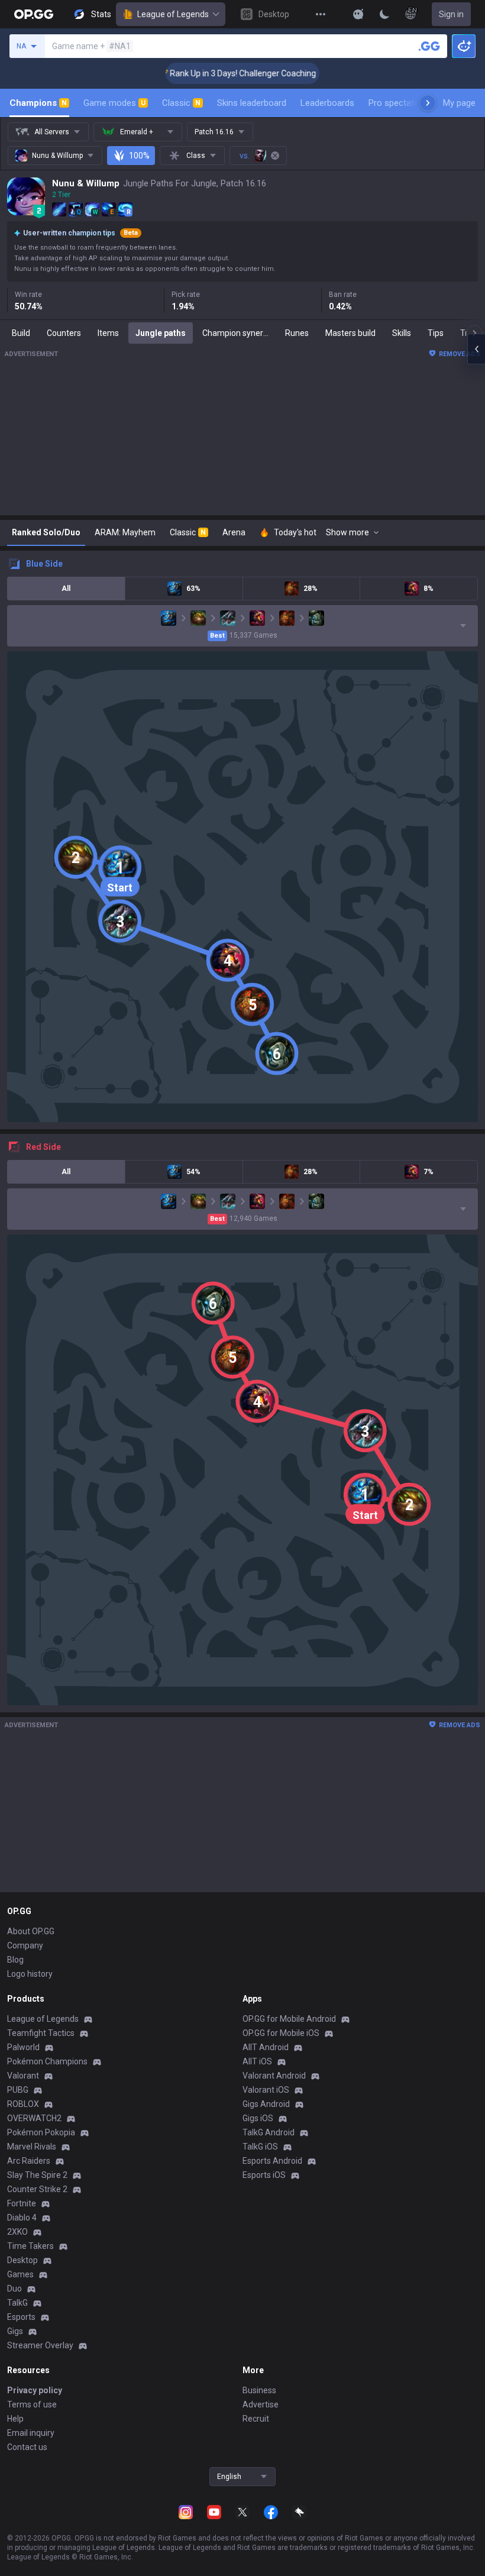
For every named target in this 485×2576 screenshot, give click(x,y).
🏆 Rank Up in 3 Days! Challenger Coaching (217, 73)
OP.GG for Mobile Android (289, 2019)
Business (259, 2390)
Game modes (114, 103)
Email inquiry (31, 2433)
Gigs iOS (258, 2118)
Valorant (23, 2076)
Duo (14, 2289)
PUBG (18, 2090)
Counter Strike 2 (37, 2189)
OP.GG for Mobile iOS (281, 2033)
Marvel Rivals (32, 2147)
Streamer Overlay (40, 2345)
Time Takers (30, 2246)
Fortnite (22, 2203)
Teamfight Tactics (41, 2033)
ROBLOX (23, 2104)
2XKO (17, 2232)
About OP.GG (31, 1931)
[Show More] (358, 14)
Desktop (22, 2260)
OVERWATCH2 (34, 2118)
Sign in (451, 14)
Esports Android (272, 2161)
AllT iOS (257, 2061)
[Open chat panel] (476, 349)
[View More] (321, 14)
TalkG (17, 2303)
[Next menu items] (428, 103)
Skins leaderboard (252, 103)
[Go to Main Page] (34, 14)
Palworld (23, 2047)
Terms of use (32, 2404)
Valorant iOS (266, 2090)
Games (20, 2274)
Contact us (27, 2447)
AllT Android (266, 2047)
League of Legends (173, 14)
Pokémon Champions (47, 2061)
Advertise (261, 2404)
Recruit (256, 2419)
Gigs (15, 2331)
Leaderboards (327, 103)
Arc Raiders (29, 2161)
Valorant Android (274, 2076)
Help (15, 2419)
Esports (21, 2317)
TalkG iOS (260, 2147)
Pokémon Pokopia (41, 2132)
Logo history (30, 1974)
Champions (38, 103)
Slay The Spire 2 (37, 2175)
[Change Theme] (384, 14)
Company (25, 1945)
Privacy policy (35, 2390)
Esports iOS (264, 2175)
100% (139, 156)
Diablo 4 (22, 2218)
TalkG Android (269, 2132)
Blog (15, 1960)
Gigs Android (266, 2104)
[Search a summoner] (429, 46)
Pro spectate (394, 103)
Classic (181, 103)
